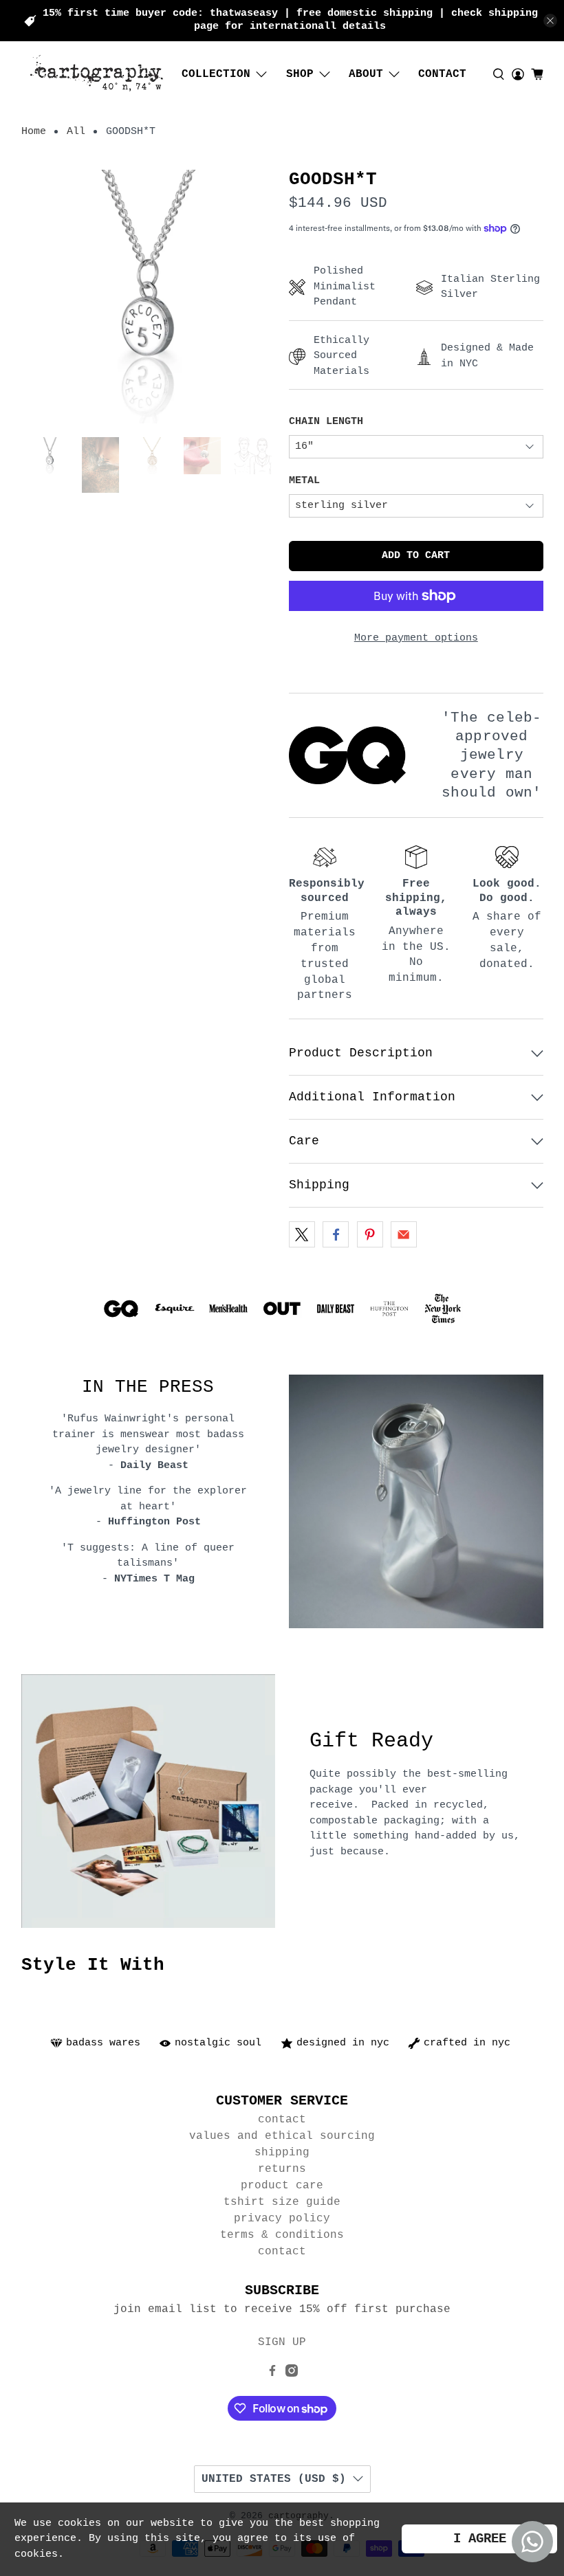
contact (442, 74)
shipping (282, 2153)
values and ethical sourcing (282, 2136)
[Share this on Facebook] (336, 1234)
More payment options (416, 638)
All (76, 132)
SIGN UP (282, 2342)
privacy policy (282, 2219)
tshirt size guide (282, 2202)
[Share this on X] (302, 1234)
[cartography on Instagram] (292, 2374)
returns (282, 2169)
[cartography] (98, 75)
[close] (550, 21)
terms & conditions (282, 2235)
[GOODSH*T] (149, 297)
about (366, 74)
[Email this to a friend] (404, 1234)
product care (282, 2186)
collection (216, 74)
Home (34, 132)
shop (300, 74)
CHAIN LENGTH (326, 422)
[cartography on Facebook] (272, 2374)
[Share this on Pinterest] (370, 1234)
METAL (304, 481)
